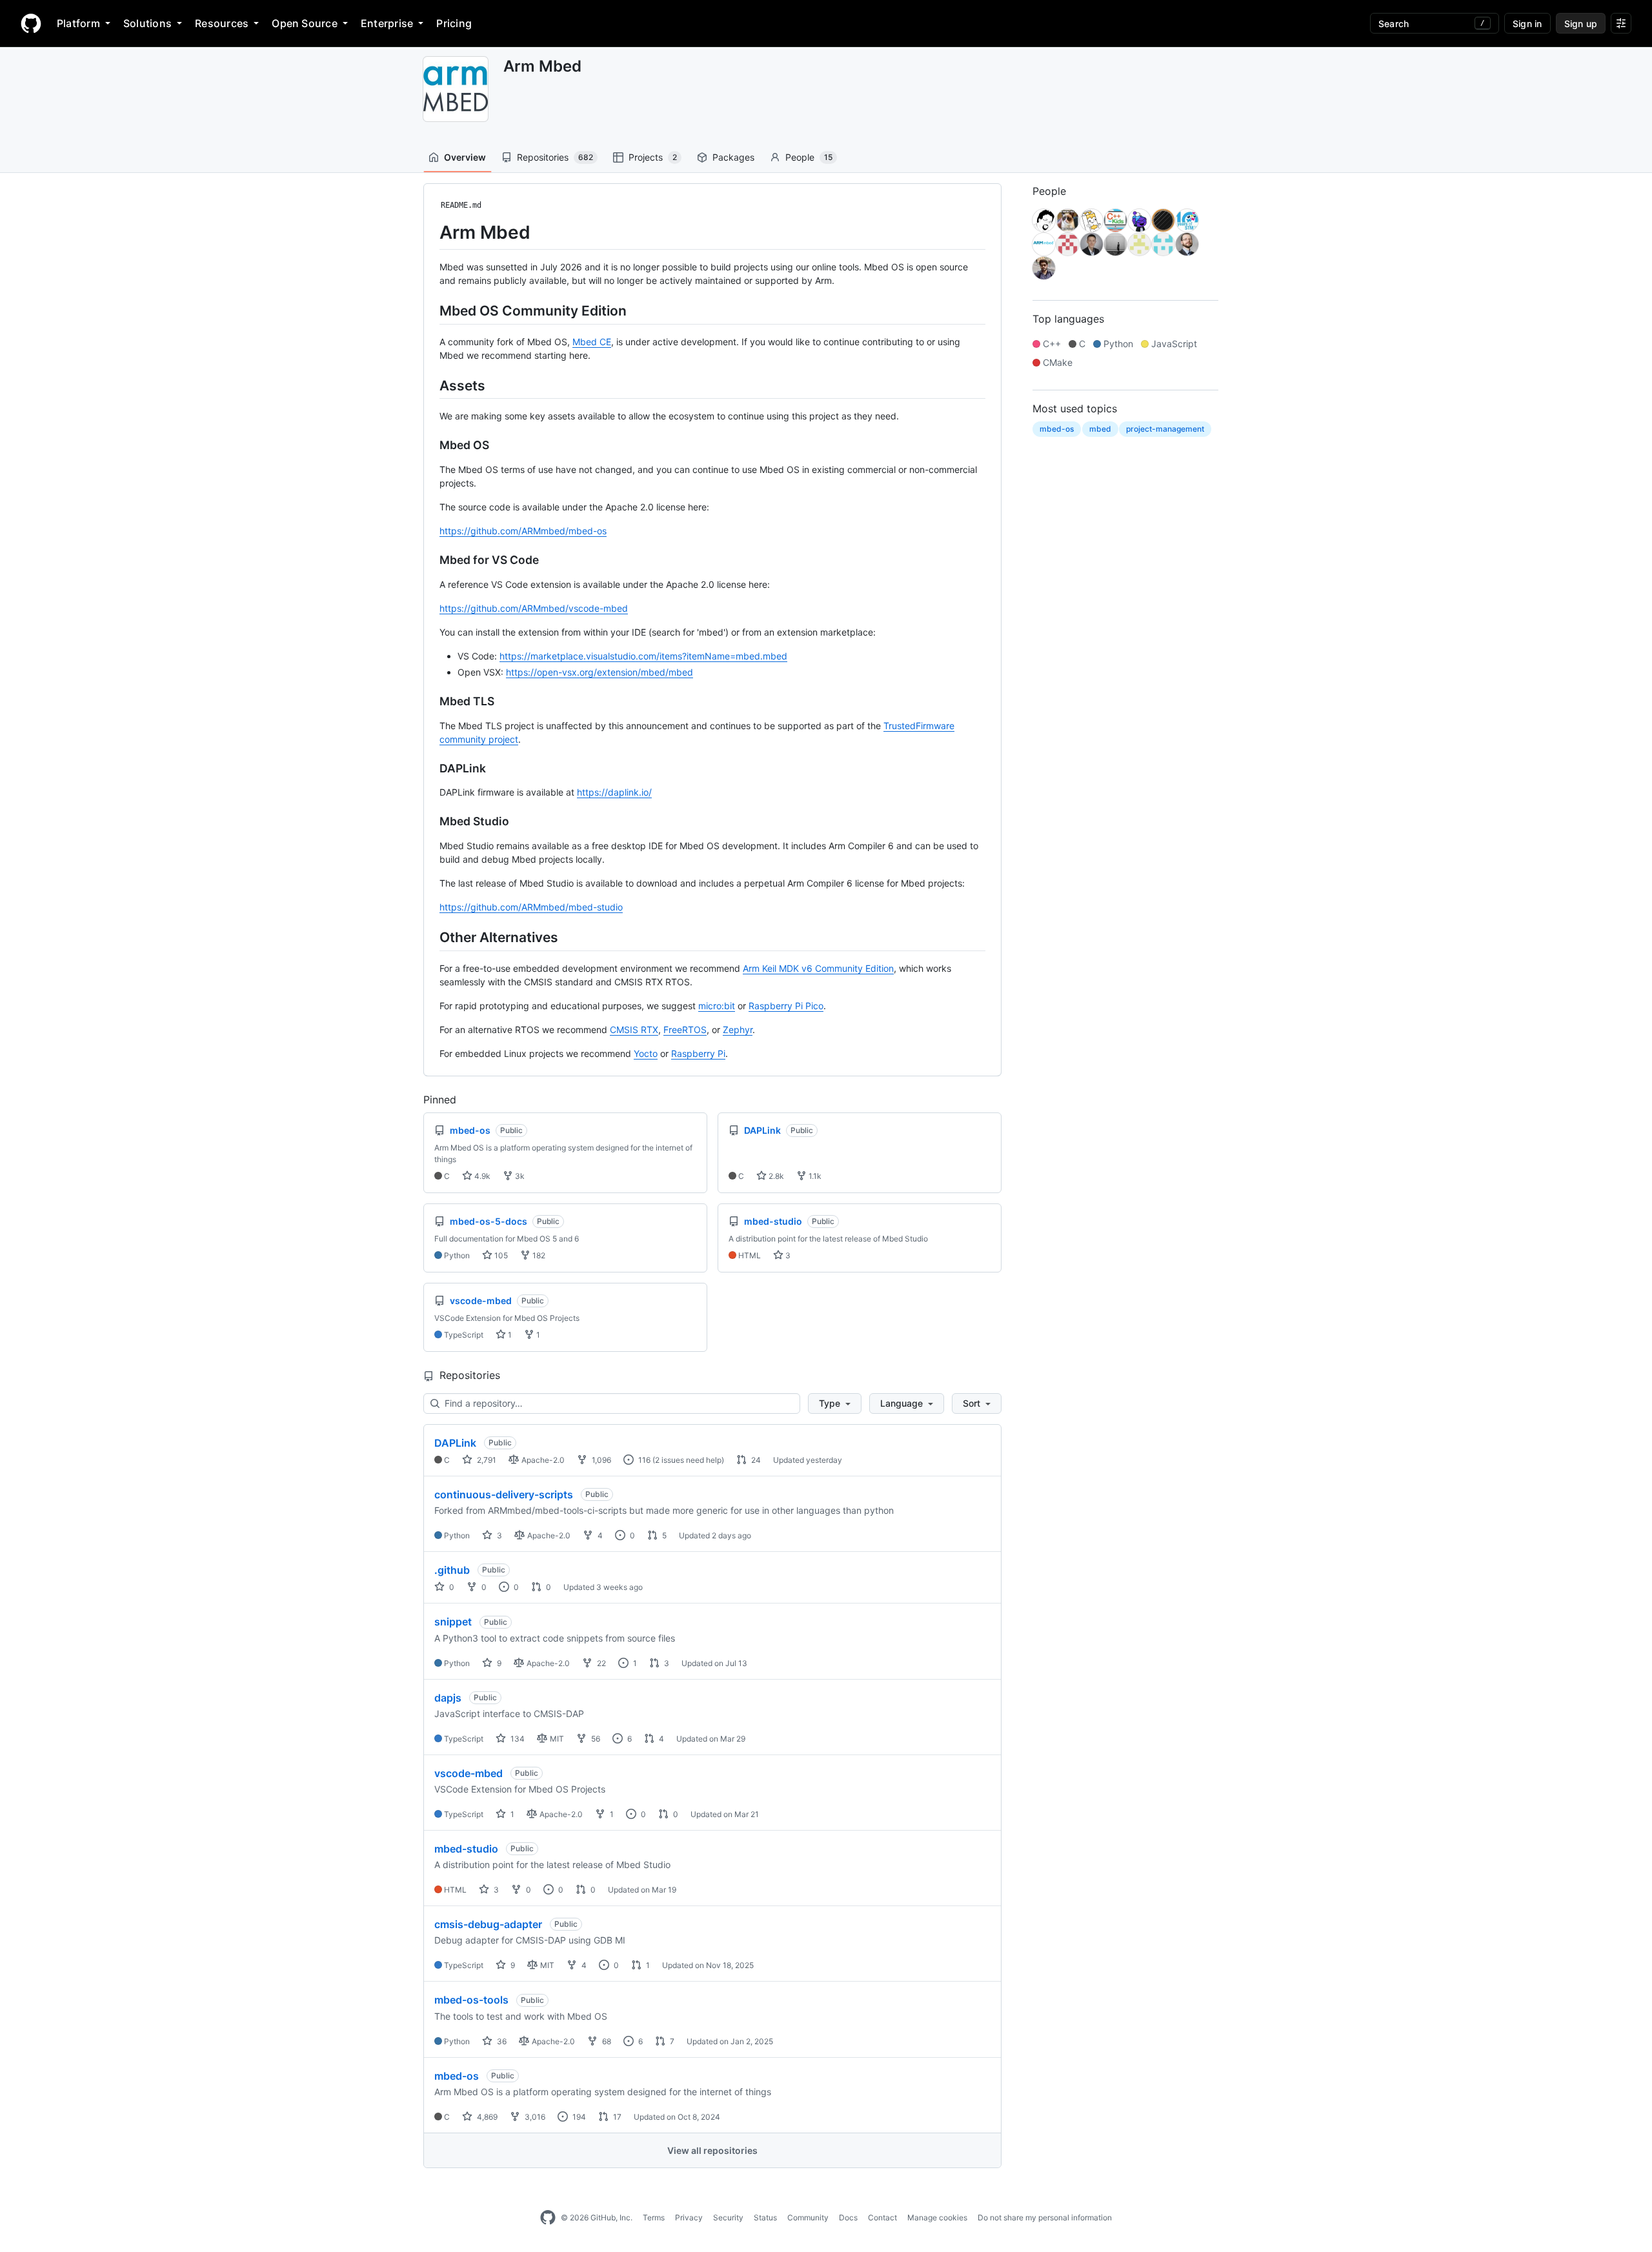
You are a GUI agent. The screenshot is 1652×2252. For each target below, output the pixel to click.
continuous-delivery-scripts (504, 1494)
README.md (461, 205)
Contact (882, 2217)
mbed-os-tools (471, 2000)
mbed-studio (466, 1849)
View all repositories (712, 2150)
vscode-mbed (468, 1773)
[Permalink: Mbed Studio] (430, 821)
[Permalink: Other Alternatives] (430, 937)
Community (808, 2217)
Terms (654, 2217)
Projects (653, 157)
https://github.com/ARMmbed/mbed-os (523, 531)
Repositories (555, 157)
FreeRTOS (685, 1030)
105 (500, 1255)
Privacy (689, 2217)
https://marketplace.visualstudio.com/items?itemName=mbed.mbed (643, 656)
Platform (78, 23)
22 (600, 1663)
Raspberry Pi (698, 1053)
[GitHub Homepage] (548, 2218)
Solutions (147, 23)
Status (765, 2217)
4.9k (481, 1176)
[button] (835, 1403)
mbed (1100, 429)
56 (595, 1739)
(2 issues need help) (688, 1460)
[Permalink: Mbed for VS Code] (430, 560)
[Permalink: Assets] (430, 385)
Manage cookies (937, 2217)
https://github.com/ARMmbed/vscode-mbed (534, 608)
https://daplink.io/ (614, 792)
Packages (733, 157)
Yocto (646, 1053)
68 (606, 2041)
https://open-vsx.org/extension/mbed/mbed (599, 672)
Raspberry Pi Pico (786, 1006)
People (809, 157)
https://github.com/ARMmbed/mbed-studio (531, 907)
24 (755, 1460)
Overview (465, 157)
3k (519, 1176)
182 (538, 1255)
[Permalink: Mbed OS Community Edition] (430, 310)
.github (452, 1570)
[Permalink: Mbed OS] (430, 445)
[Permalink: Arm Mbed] (430, 232)
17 (616, 2117)
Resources (222, 23)
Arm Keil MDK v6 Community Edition (818, 968)
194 (578, 2117)
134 (517, 1739)
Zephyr (738, 1030)
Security (728, 2217)
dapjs (448, 1698)
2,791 (486, 1460)
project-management (1165, 429)
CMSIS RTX (634, 1030)
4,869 (486, 2117)
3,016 (534, 2117)
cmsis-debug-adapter (488, 1924)
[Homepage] (31, 23)
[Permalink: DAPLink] (430, 769)
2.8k (775, 1176)
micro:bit (717, 1006)
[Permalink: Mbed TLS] (430, 701)
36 (501, 2041)
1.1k (814, 1176)
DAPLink (455, 1443)
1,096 (600, 1460)
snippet (453, 1622)
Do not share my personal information (1045, 2217)
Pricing (454, 23)
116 (643, 1460)
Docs (848, 2217)
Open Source (305, 23)
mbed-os (457, 2076)
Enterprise (387, 23)
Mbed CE (592, 342)
